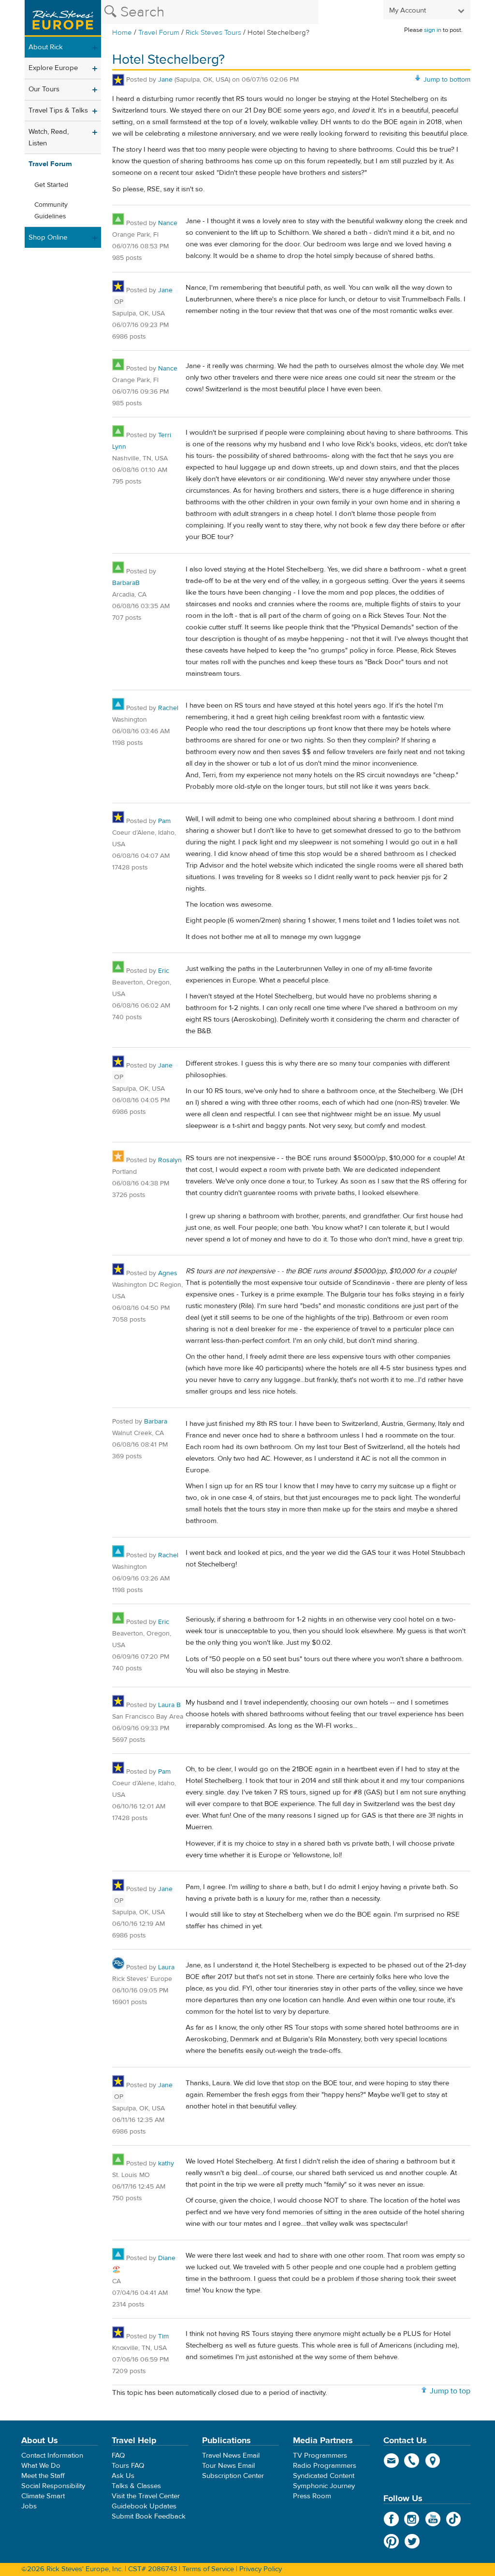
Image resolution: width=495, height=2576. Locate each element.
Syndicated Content (324, 2476)
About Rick (46, 47)
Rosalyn (170, 1160)
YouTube (433, 2519)
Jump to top (450, 2391)
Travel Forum (159, 33)
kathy (166, 2163)
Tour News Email (228, 2466)
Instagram (412, 2519)
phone (412, 2461)
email (391, 2461)
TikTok (454, 2519)
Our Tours (44, 89)
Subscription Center (233, 2476)
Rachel (168, 708)
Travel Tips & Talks (58, 110)
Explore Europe (53, 68)
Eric (164, 971)
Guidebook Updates (144, 2506)
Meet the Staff (43, 2476)
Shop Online (48, 237)
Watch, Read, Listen (49, 137)
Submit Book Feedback (149, 2516)
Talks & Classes (136, 2486)
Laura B (169, 1705)
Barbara (156, 1422)
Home (122, 33)
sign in (433, 30)
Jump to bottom (447, 80)
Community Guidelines (51, 211)
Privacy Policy (261, 2569)
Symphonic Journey (324, 2486)
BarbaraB (126, 583)
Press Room (312, 2496)
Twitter (412, 2541)
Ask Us (123, 2476)
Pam (164, 821)
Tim (163, 2336)
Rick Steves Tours (213, 33)
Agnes (168, 1273)
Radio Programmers (325, 2466)
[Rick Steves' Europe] (63, 18)
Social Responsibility (53, 2486)
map (433, 2461)
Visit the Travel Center (146, 2496)
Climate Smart (43, 2496)
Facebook (391, 2519)
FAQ (118, 2455)
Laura (166, 1967)
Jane (165, 80)
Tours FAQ (128, 2466)
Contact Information (52, 2455)
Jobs (29, 2506)
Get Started (51, 185)
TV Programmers (320, 2455)
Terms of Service (208, 2569)
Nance (168, 223)
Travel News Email (231, 2455)
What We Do (41, 2466)
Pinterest (391, 2541)
